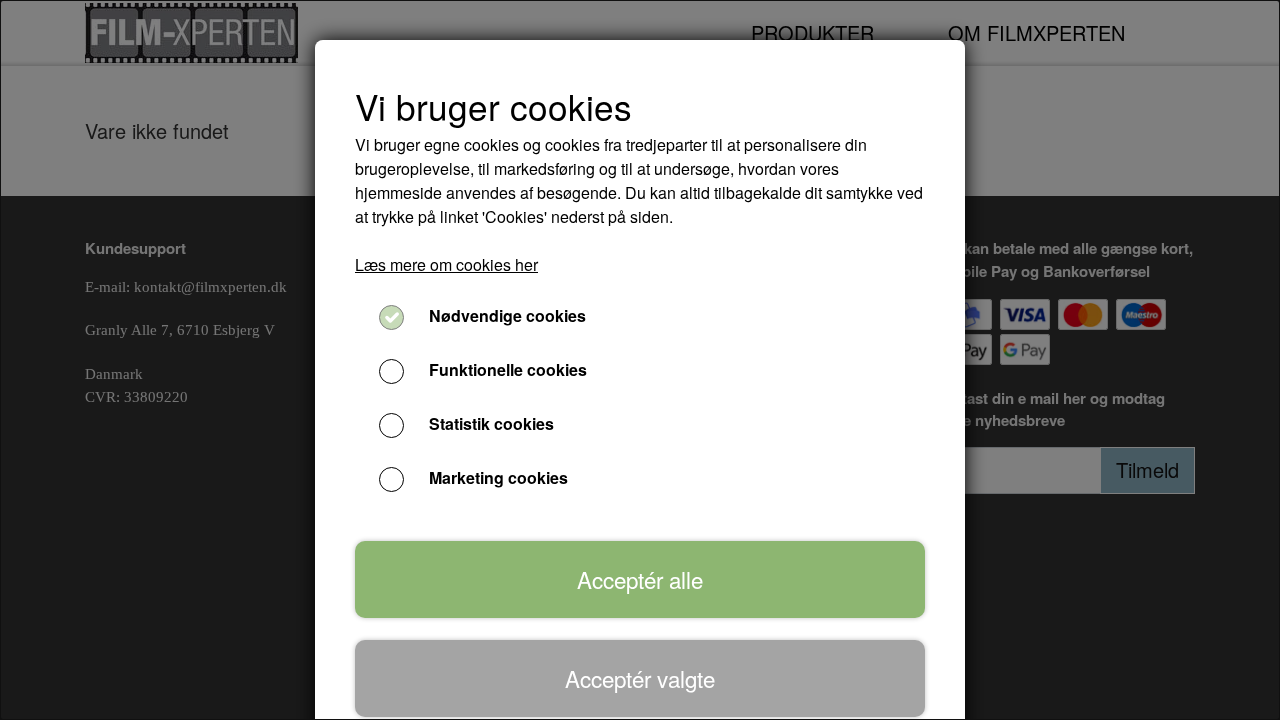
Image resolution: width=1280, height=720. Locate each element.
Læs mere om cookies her (446, 264)
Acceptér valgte (640, 678)
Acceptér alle (640, 579)
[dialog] (640, 360)
